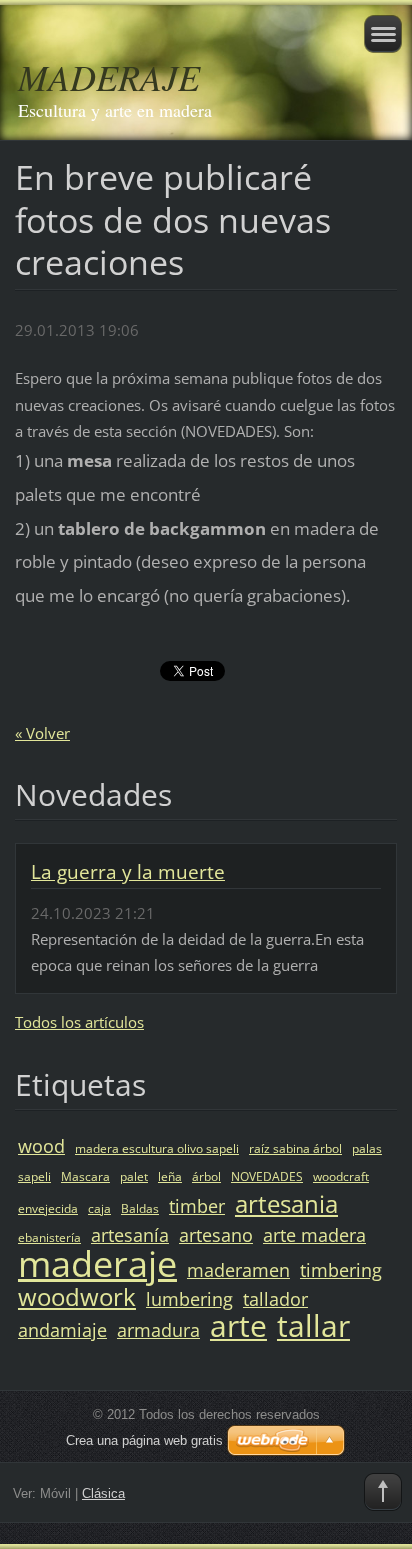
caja (99, 1208)
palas (367, 1148)
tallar (313, 1325)
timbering (341, 1270)
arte (238, 1325)
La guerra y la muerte (128, 872)
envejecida (48, 1208)
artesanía (130, 1235)
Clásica (103, 1493)
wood (41, 1146)
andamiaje (62, 1330)
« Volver (42, 733)
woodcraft (341, 1176)
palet (134, 1176)
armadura (158, 1330)
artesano (216, 1235)
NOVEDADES (267, 1176)
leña (170, 1176)
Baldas (140, 1208)
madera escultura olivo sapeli (157, 1148)
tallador (275, 1299)
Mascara (85, 1176)
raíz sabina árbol (295, 1148)
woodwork (77, 1296)
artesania (286, 1203)
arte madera (314, 1235)
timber (197, 1206)
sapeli (34, 1176)
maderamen (238, 1270)
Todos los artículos (79, 1022)
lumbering (189, 1299)
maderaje (97, 1263)
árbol (206, 1176)
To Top (383, 1492)
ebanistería (49, 1237)
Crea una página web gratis (144, 1440)
